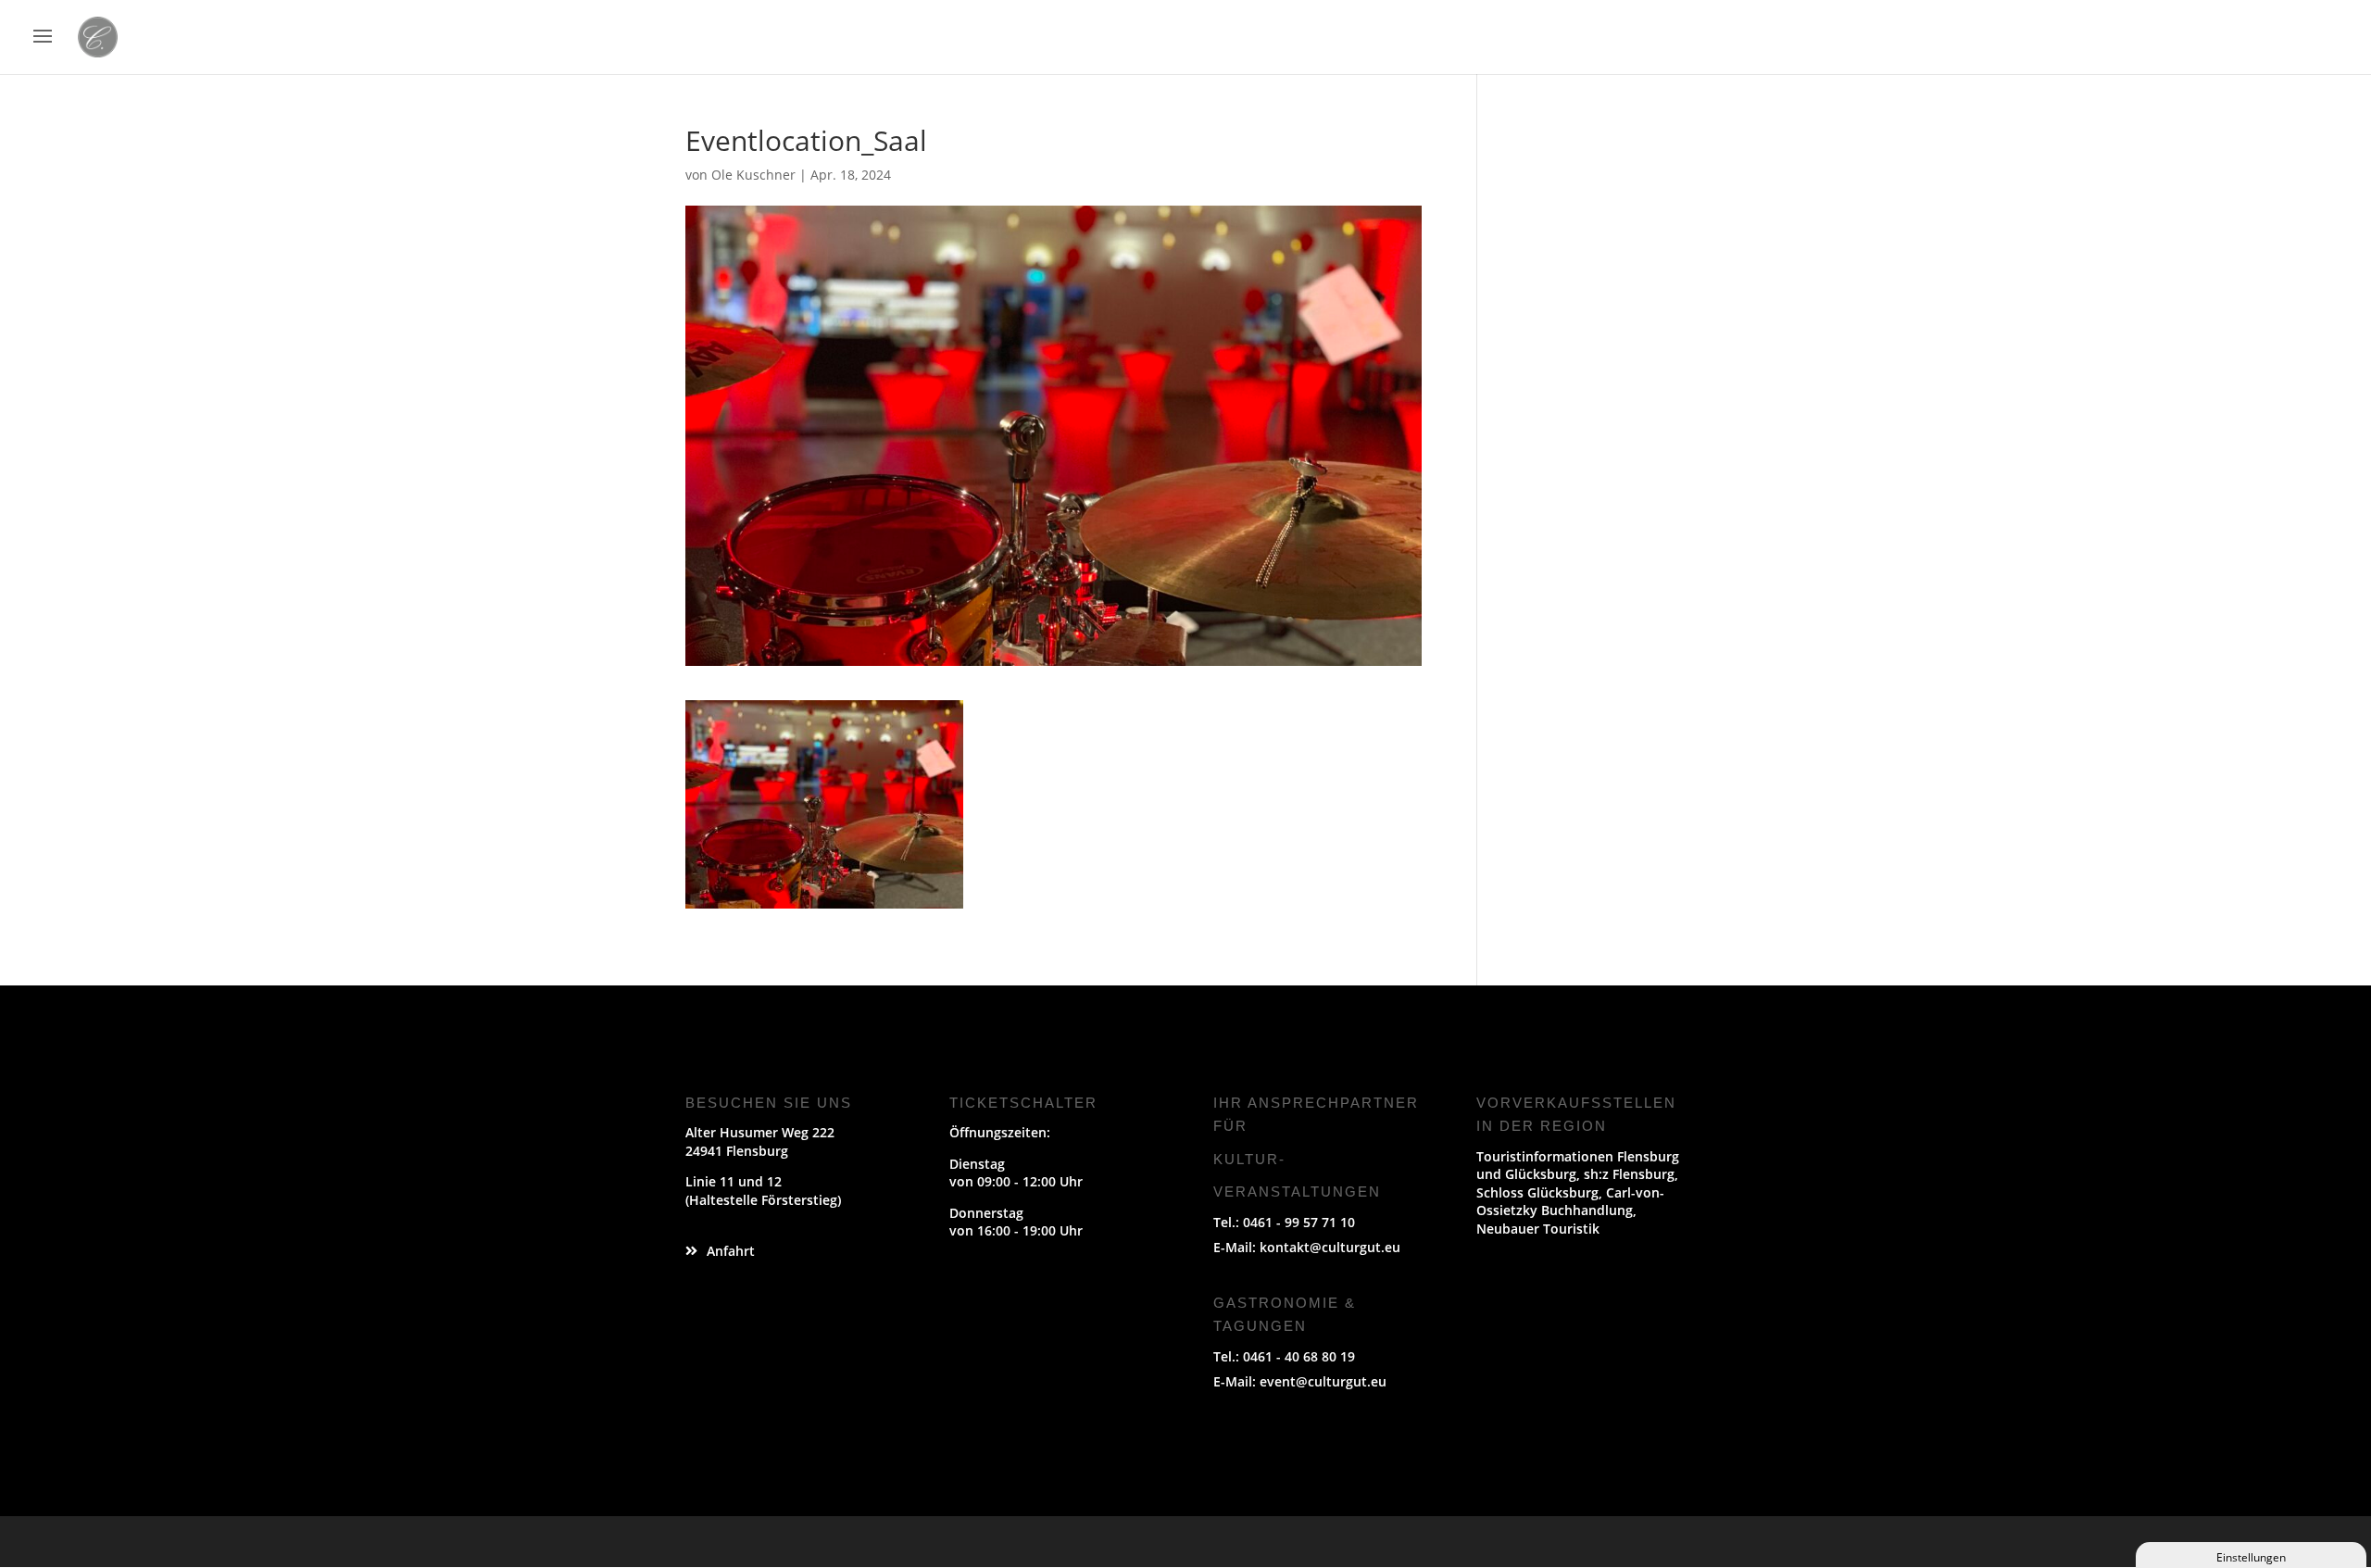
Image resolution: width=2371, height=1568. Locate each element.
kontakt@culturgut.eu (1330, 1247)
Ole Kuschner (753, 175)
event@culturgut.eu (1323, 1381)
